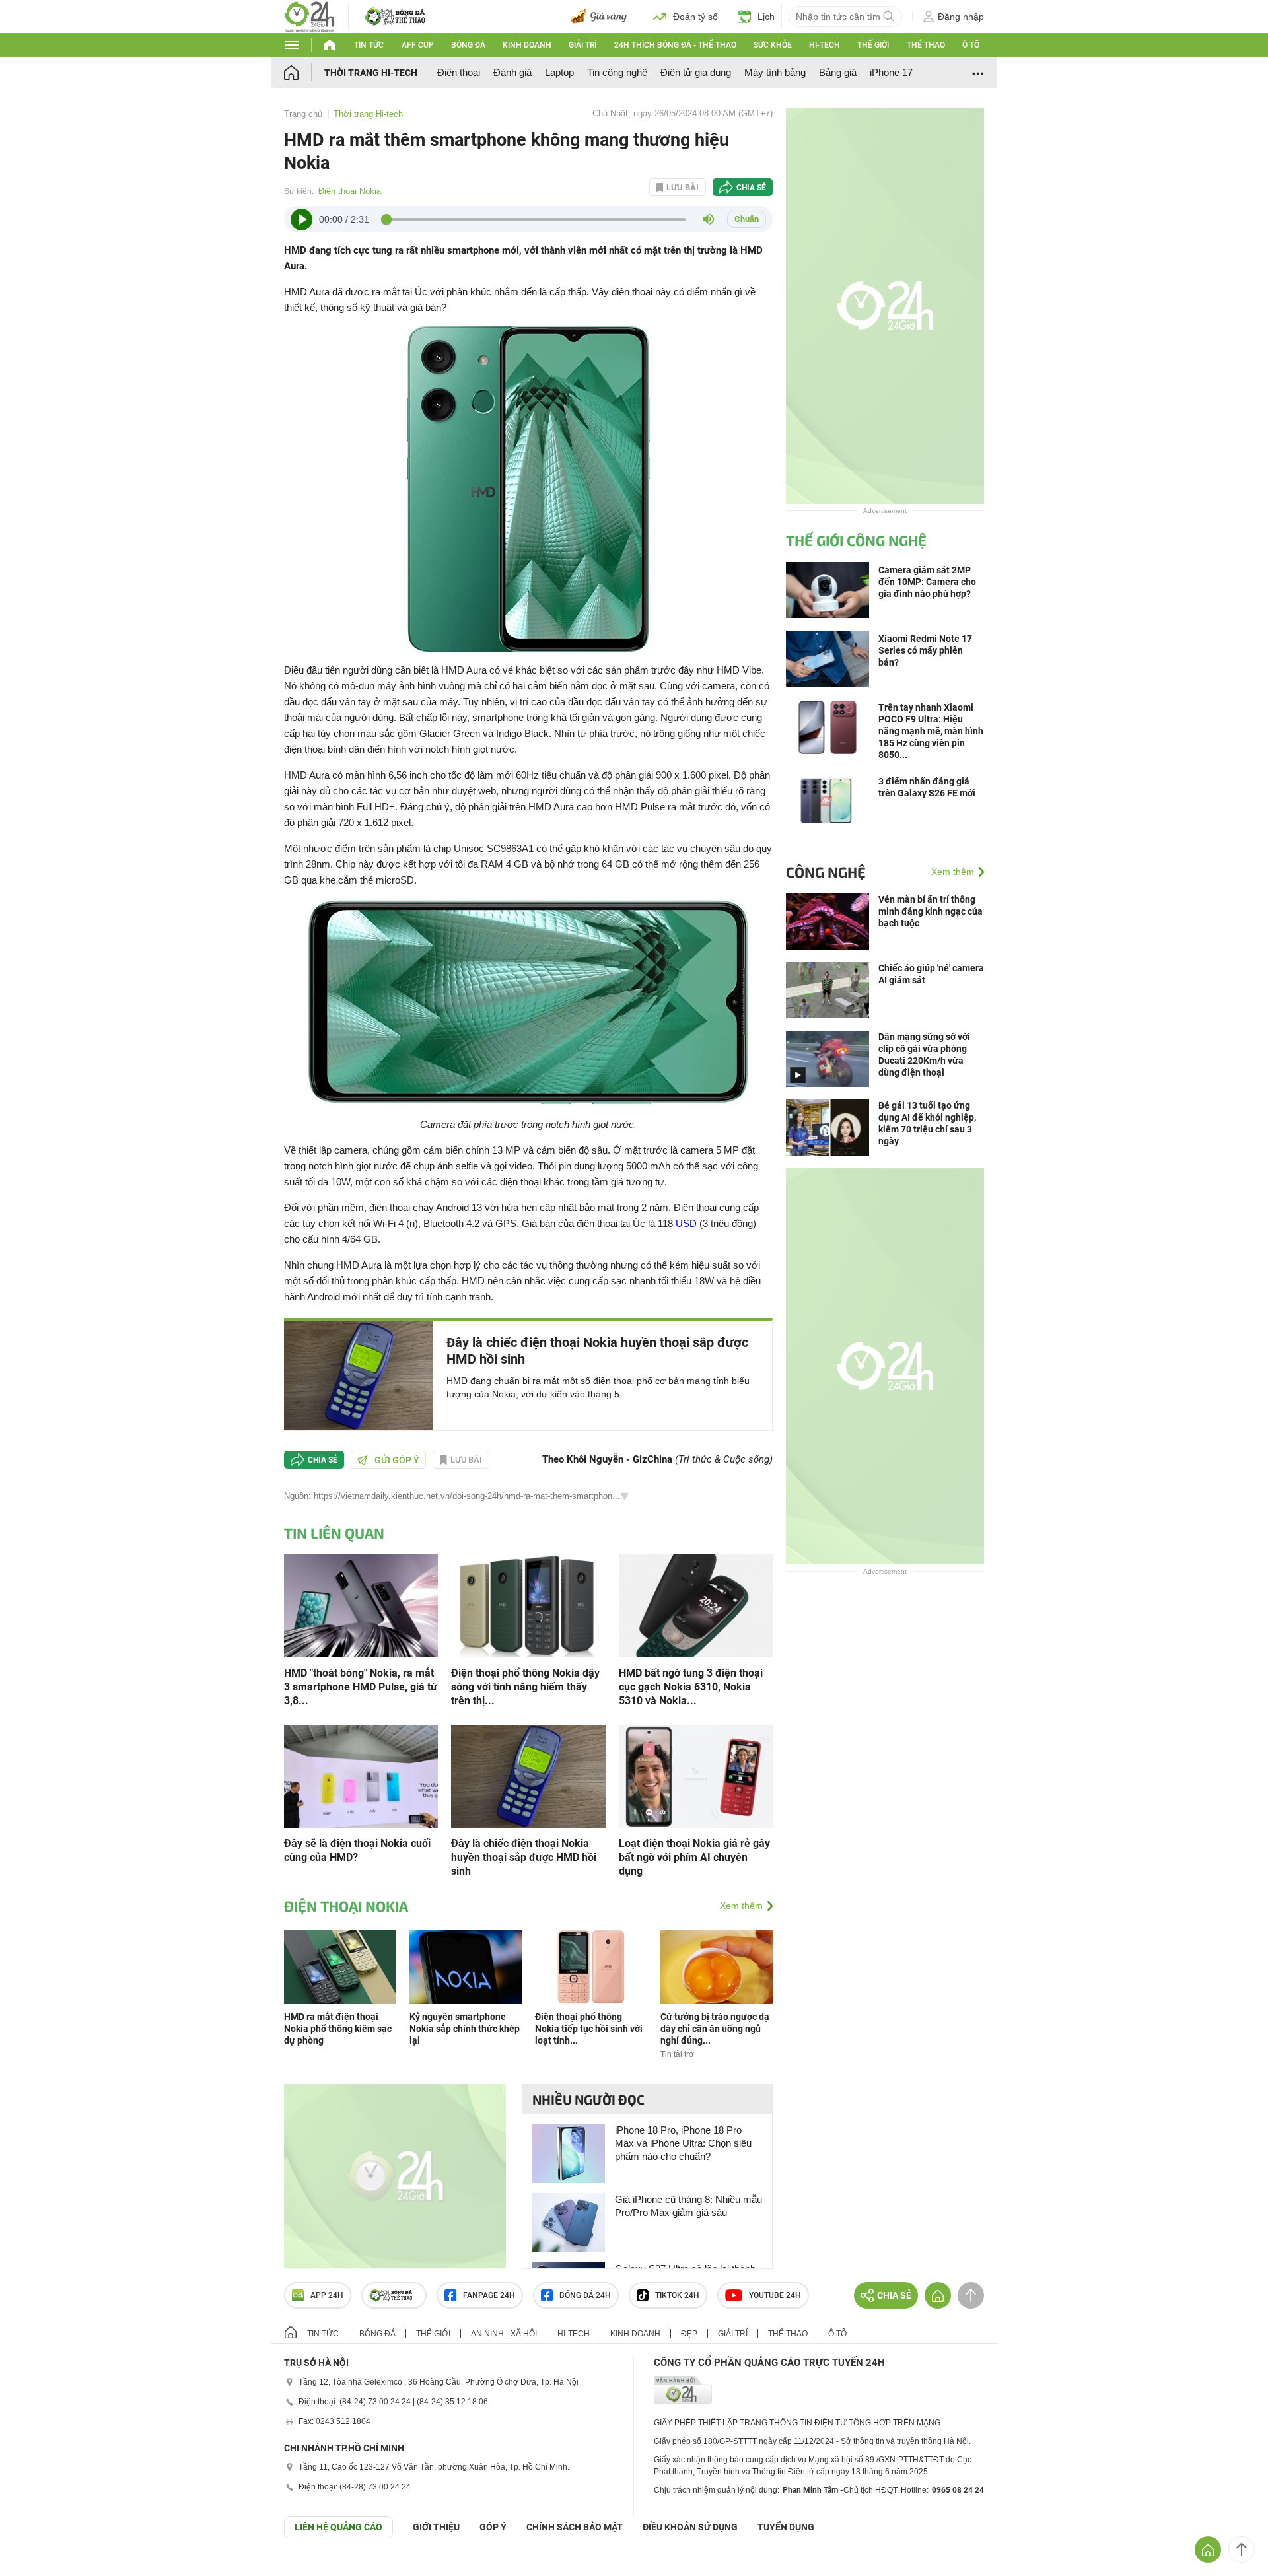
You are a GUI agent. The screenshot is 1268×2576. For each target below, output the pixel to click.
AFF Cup (418, 45)
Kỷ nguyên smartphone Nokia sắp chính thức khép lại (465, 2029)
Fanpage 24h (489, 2295)
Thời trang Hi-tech (371, 73)
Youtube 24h (775, 2295)
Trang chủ (303, 114)
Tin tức (369, 45)
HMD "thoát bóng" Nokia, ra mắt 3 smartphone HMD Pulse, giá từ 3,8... (361, 1687)
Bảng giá (838, 72)
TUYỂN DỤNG (786, 2527)
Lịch (766, 17)
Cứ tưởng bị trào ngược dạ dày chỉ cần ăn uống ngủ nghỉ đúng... (715, 2029)
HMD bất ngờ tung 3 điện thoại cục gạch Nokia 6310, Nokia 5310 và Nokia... (691, 1687)
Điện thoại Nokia (350, 191)
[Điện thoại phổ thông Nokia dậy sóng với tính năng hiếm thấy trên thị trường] (528, 1605)
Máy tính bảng (775, 72)
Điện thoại (459, 72)
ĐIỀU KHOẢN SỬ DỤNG (690, 2527)
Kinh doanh (527, 45)
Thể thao (926, 45)
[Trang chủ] (304, 72)
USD (686, 1223)
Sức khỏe (773, 45)
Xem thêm (741, 1906)
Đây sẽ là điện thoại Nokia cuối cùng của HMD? (357, 1850)
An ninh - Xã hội (504, 2334)
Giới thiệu (436, 2527)
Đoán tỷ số (695, 17)
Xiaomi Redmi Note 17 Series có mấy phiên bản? (925, 650)
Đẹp (689, 2334)
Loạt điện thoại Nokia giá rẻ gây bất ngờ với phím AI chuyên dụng (694, 1857)
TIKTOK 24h (677, 2295)
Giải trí (582, 45)
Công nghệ (826, 872)
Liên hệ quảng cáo (338, 2527)
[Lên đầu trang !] (1242, 2550)
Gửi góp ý (397, 1460)
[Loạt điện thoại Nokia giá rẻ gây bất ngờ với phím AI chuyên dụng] (696, 1775)
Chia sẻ (751, 188)
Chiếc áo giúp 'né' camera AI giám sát (931, 974)
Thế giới (873, 45)
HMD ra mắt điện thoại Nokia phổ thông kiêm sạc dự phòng (338, 2029)
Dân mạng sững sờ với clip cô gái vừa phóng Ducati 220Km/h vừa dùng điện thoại (924, 1055)
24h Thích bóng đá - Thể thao (675, 45)
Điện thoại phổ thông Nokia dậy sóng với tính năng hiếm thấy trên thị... (525, 1687)
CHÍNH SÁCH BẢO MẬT (575, 2527)
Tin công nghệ (617, 72)
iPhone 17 (891, 72)
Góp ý (493, 2527)
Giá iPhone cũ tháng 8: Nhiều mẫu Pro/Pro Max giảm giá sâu (688, 2206)
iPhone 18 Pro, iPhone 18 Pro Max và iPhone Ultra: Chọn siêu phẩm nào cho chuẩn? (683, 2143)
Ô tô (971, 45)
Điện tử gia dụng (696, 72)
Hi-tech (825, 45)
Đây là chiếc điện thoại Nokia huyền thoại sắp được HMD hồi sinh (597, 1351)
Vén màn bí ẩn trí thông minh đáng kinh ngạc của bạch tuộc (931, 911)
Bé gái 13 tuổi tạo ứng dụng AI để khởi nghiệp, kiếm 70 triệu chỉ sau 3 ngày (927, 1123)
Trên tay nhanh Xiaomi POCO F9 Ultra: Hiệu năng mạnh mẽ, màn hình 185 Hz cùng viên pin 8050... (931, 731)
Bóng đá (468, 45)
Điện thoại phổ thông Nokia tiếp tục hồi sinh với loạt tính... (589, 2029)
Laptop (559, 72)
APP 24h (327, 2295)
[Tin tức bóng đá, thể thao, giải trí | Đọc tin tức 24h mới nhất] (309, 16)
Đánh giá (512, 72)
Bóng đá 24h (585, 2295)
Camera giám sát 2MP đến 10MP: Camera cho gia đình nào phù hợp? (927, 582)
